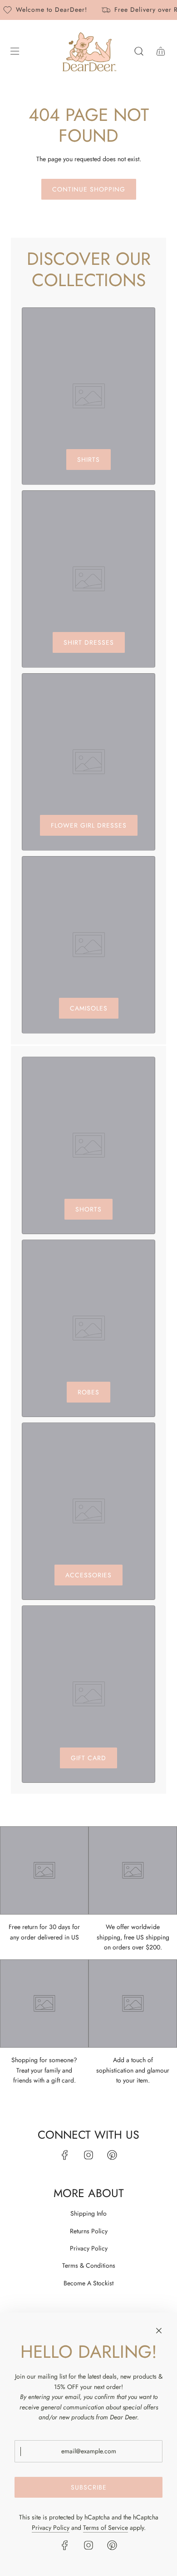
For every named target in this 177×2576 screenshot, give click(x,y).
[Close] (159, 2331)
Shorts (88, 1209)
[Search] (139, 51)
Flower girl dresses (89, 825)
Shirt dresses (89, 642)
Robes (88, 1392)
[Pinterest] (112, 2155)
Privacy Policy (51, 2528)
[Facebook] (65, 2155)
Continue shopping (89, 189)
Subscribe (89, 2487)
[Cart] (161, 51)
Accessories (88, 1575)
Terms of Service (106, 2528)
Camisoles (89, 1008)
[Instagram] (88, 2155)
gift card (88, 1758)
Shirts (88, 460)
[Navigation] (15, 51)
